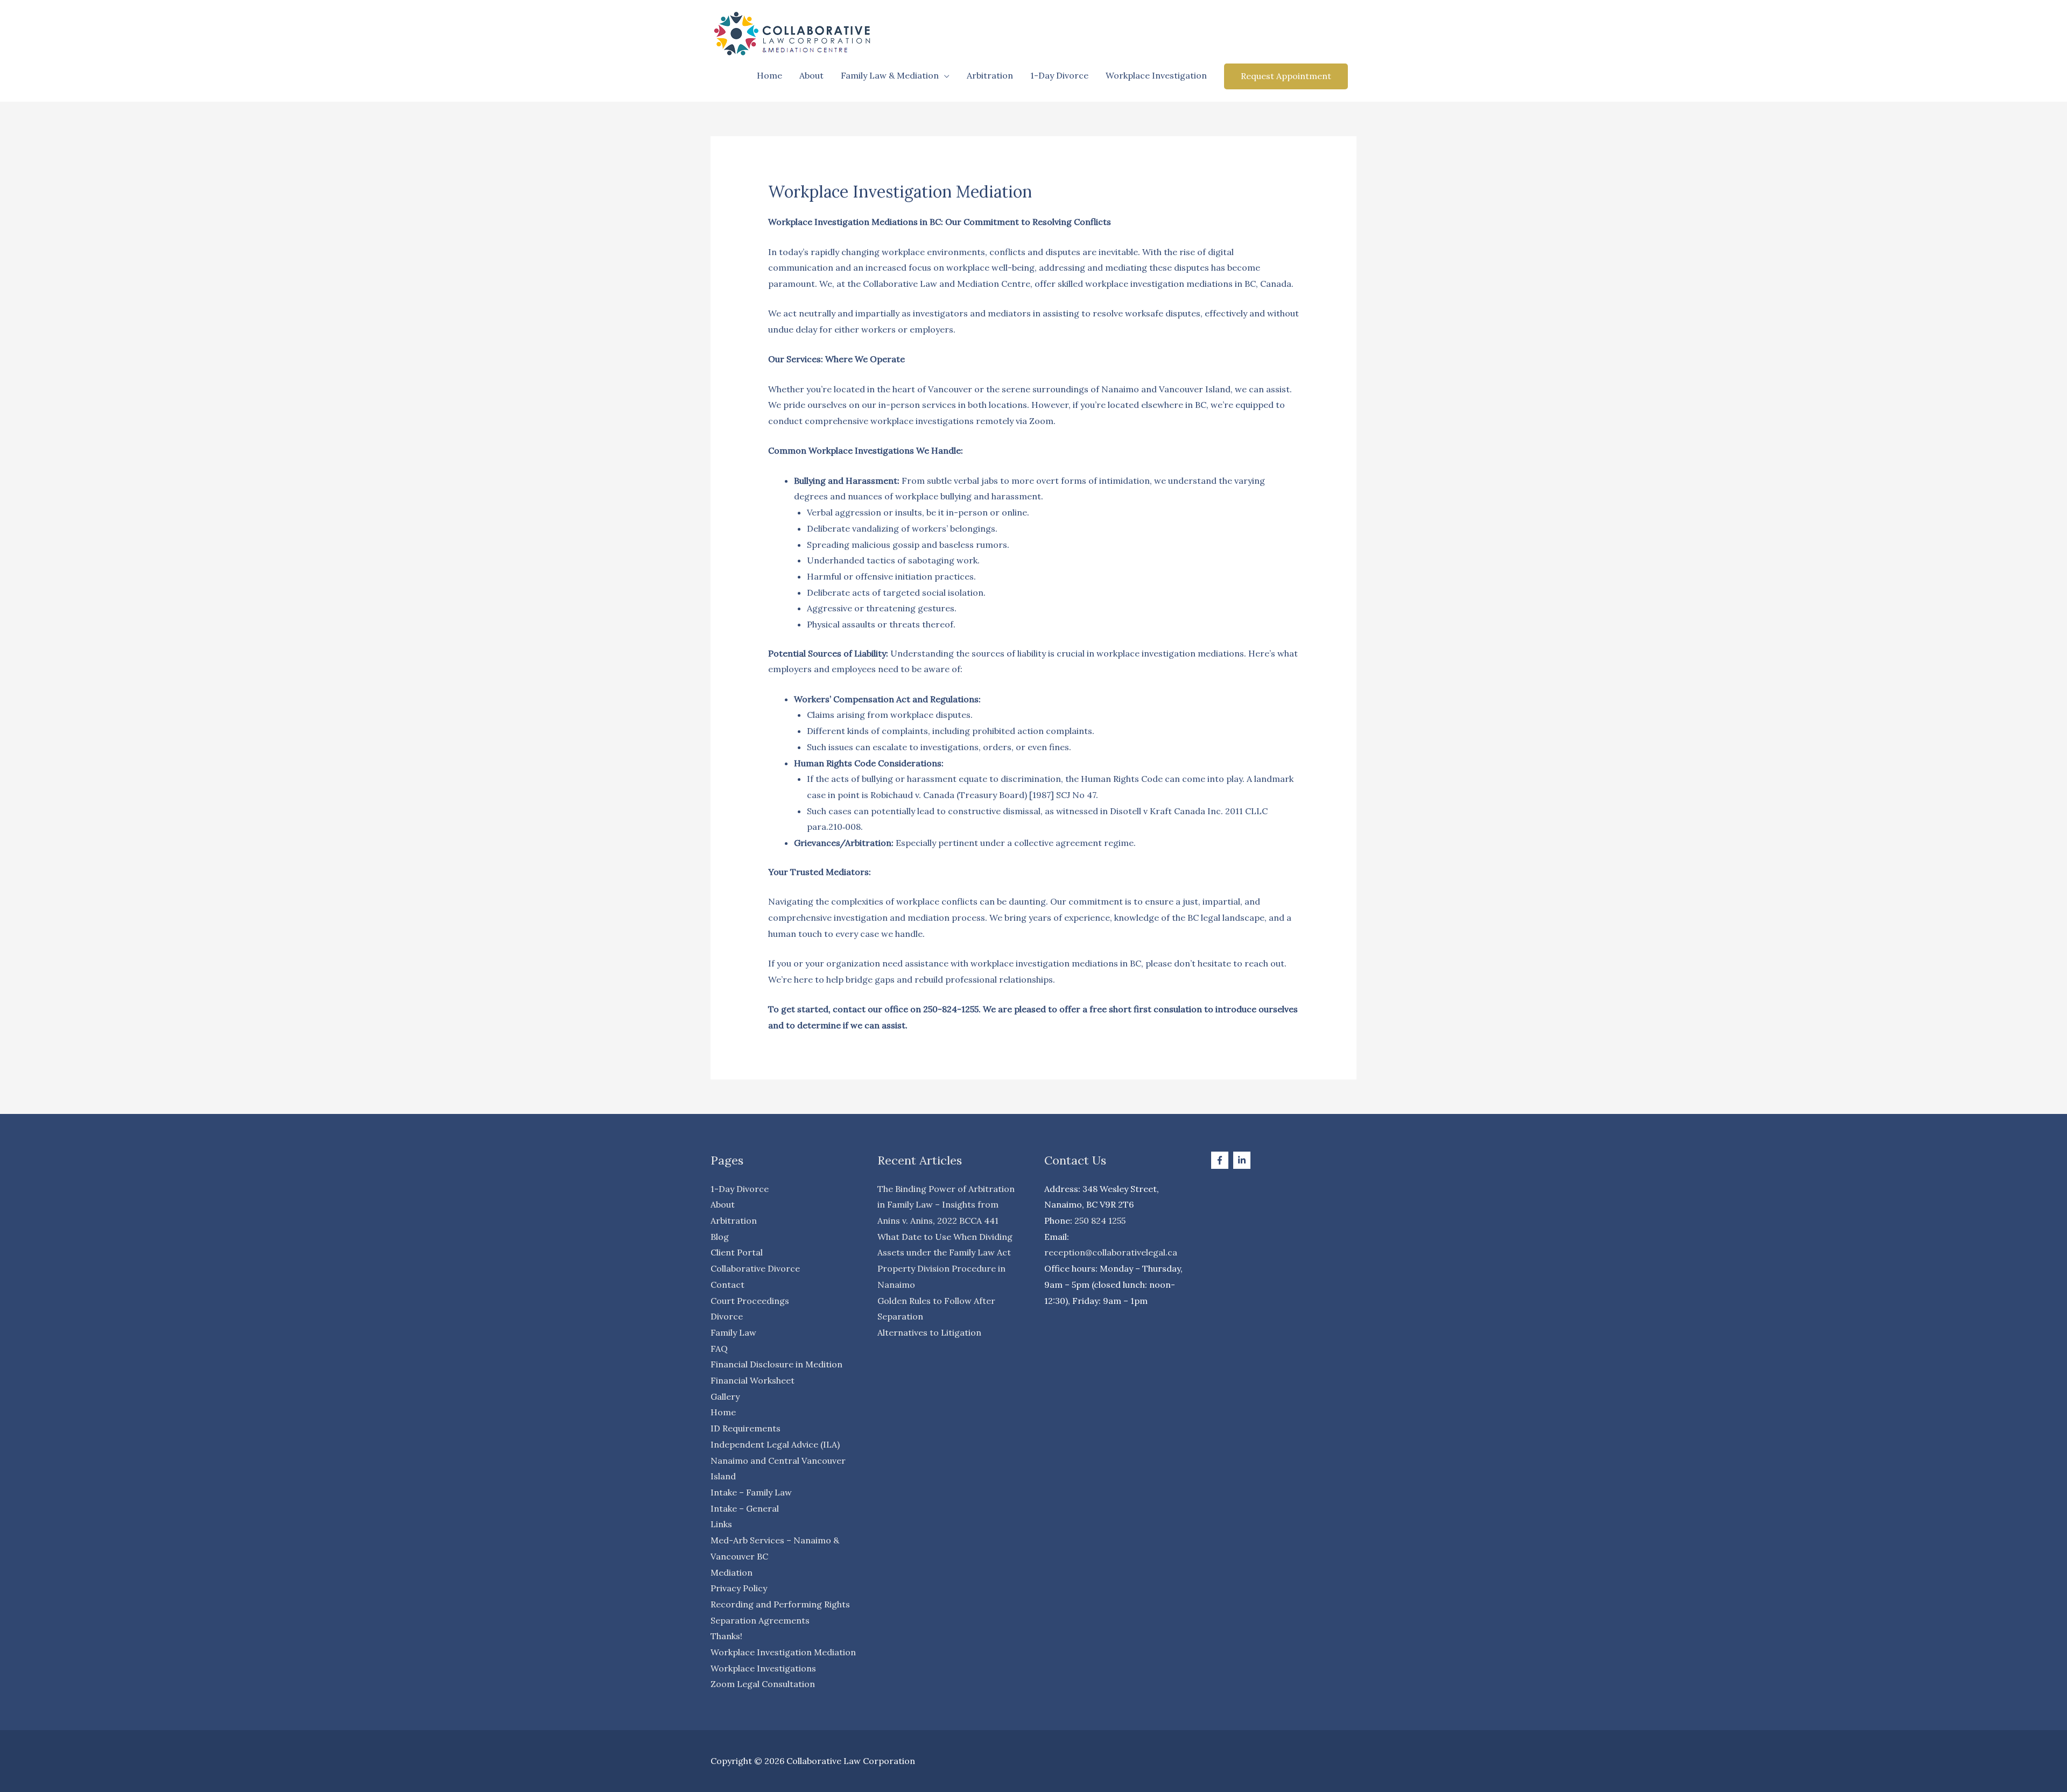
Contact (727, 1285)
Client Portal (737, 1252)
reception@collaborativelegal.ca (1111, 1252)
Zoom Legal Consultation (763, 1684)
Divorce (727, 1316)
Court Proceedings (750, 1301)
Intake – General (745, 1508)
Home (769, 75)
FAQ (719, 1349)
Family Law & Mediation (890, 75)
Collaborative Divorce (755, 1268)
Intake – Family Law (751, 1492)
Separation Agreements (760, 1620)
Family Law (733, 1332)
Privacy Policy (739, 1588)
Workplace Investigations (763, 1668)
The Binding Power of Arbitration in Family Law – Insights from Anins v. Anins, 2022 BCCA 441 (946, 1205)
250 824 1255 (1100, 1220)
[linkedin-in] (1243, 1160)
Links (721, 1524)
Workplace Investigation (1156, 75)
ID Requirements (746, 1428)
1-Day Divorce (1059, 75)
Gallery (725, 1396)
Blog (720, 1237)
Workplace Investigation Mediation (783, 1652)
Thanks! (726, 1636)
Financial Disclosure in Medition (776, 1364)
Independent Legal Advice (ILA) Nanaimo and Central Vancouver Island (778, 1460)
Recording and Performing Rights (780, 1604)
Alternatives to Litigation (929, 1332)
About (811, 75)
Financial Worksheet (753, 1380)
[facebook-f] (1221, 1160)
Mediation (732, 1572)
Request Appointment (1286, 76)
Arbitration (990, 75)
